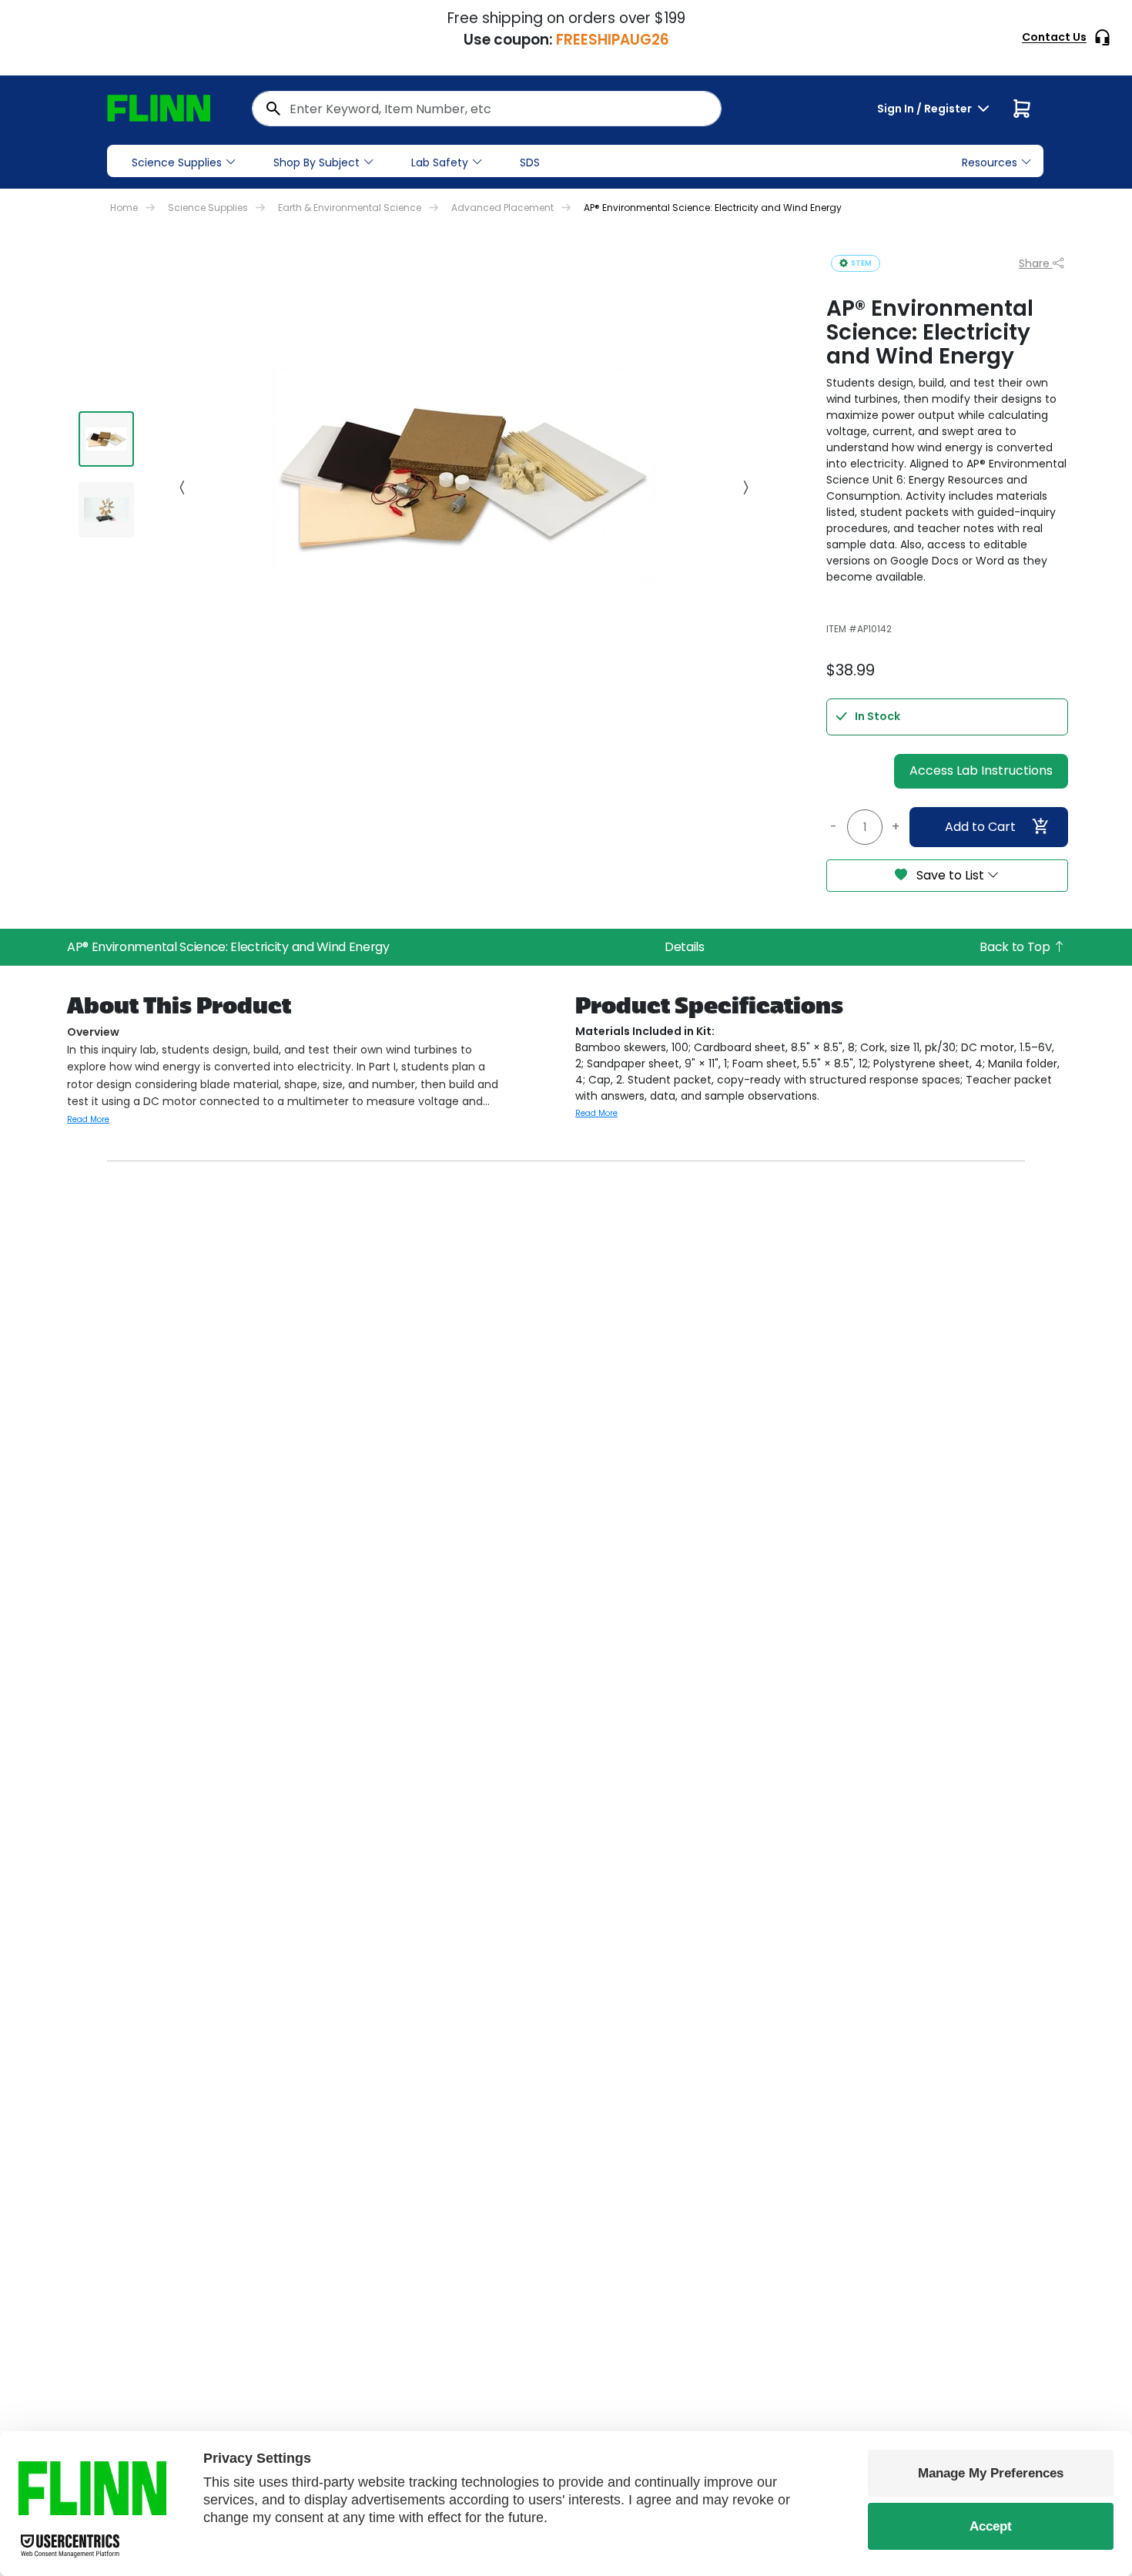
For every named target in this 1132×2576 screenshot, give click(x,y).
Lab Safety (440, 162)
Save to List (950, 875)
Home (124, 208)
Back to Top (1016, 947)
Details (685, 947)
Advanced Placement (502, 208)
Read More (88, 1119)
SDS (530, 162)
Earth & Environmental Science (350, 208)
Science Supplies (177, 162)
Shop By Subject (316, 162)
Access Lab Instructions (981, 770)
